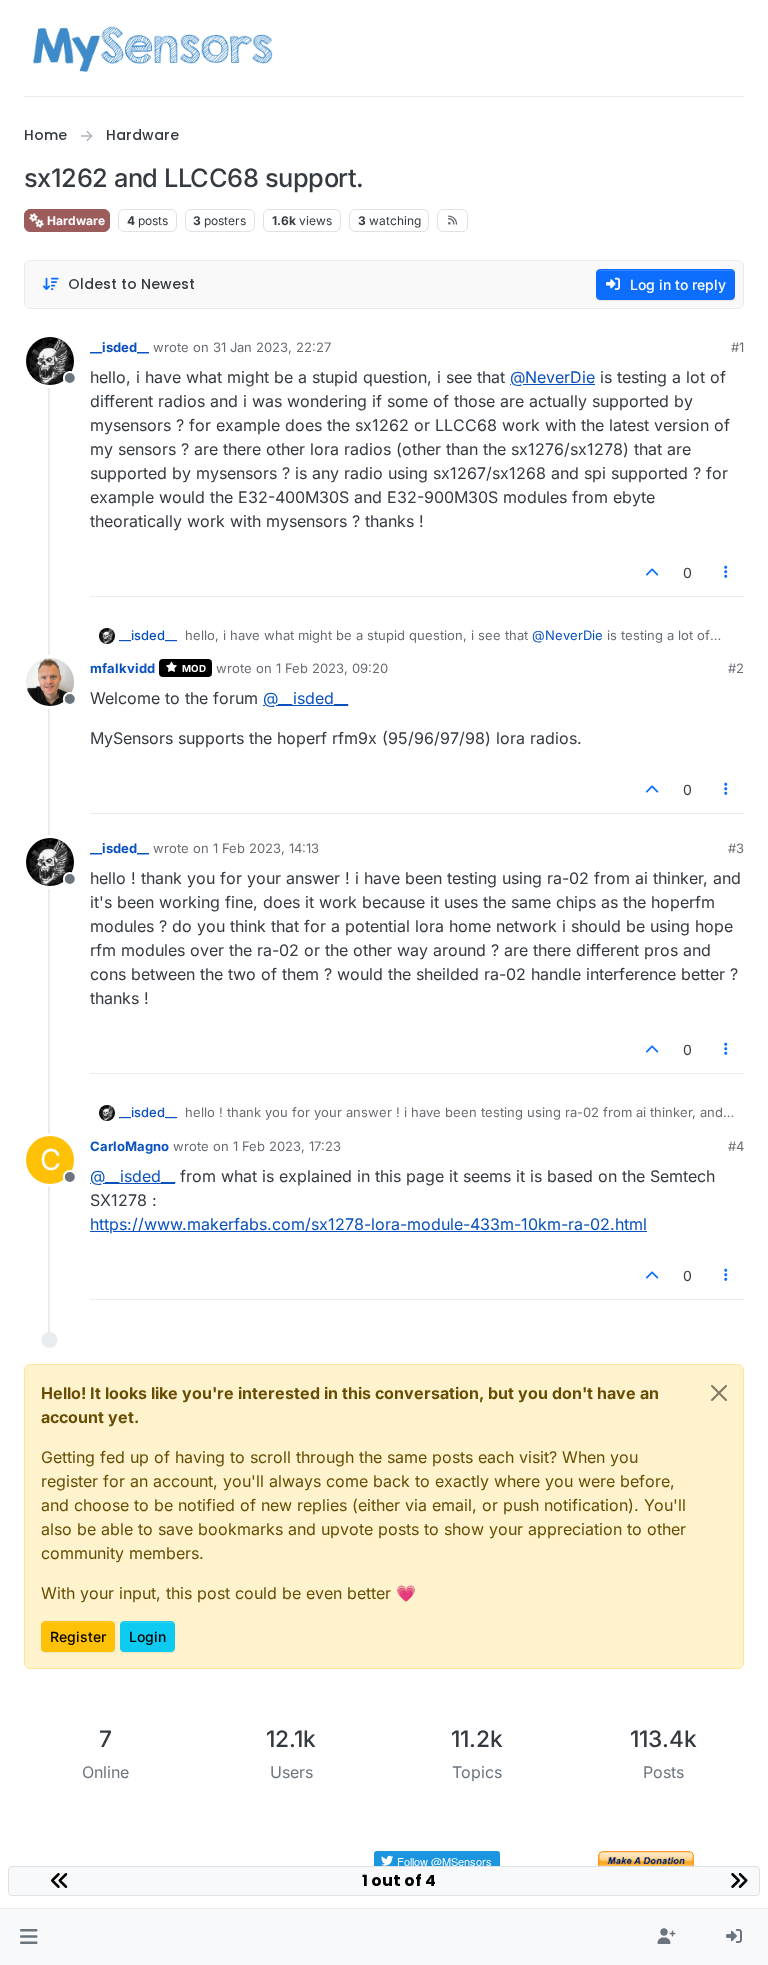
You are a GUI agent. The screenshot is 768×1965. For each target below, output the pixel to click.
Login (147, 1636)
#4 (736, 1146)
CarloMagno (129, 1146)
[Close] (719, 1393)
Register (78, 1636)
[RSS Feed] (452, 220)
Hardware (74, 220)
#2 (736, 668)
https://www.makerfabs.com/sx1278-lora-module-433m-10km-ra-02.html (368, 1224)
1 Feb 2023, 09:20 (332, 668)
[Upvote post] (652, 572)
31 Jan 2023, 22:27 (272, 347)
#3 (736, 848)
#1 (737, 347)
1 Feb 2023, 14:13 (266, 848)
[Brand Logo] (152, 48)
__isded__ (119, 347)
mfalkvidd (122, 668)
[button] (28, 1937)
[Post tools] (727, 572)
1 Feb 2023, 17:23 (287, 1146)
